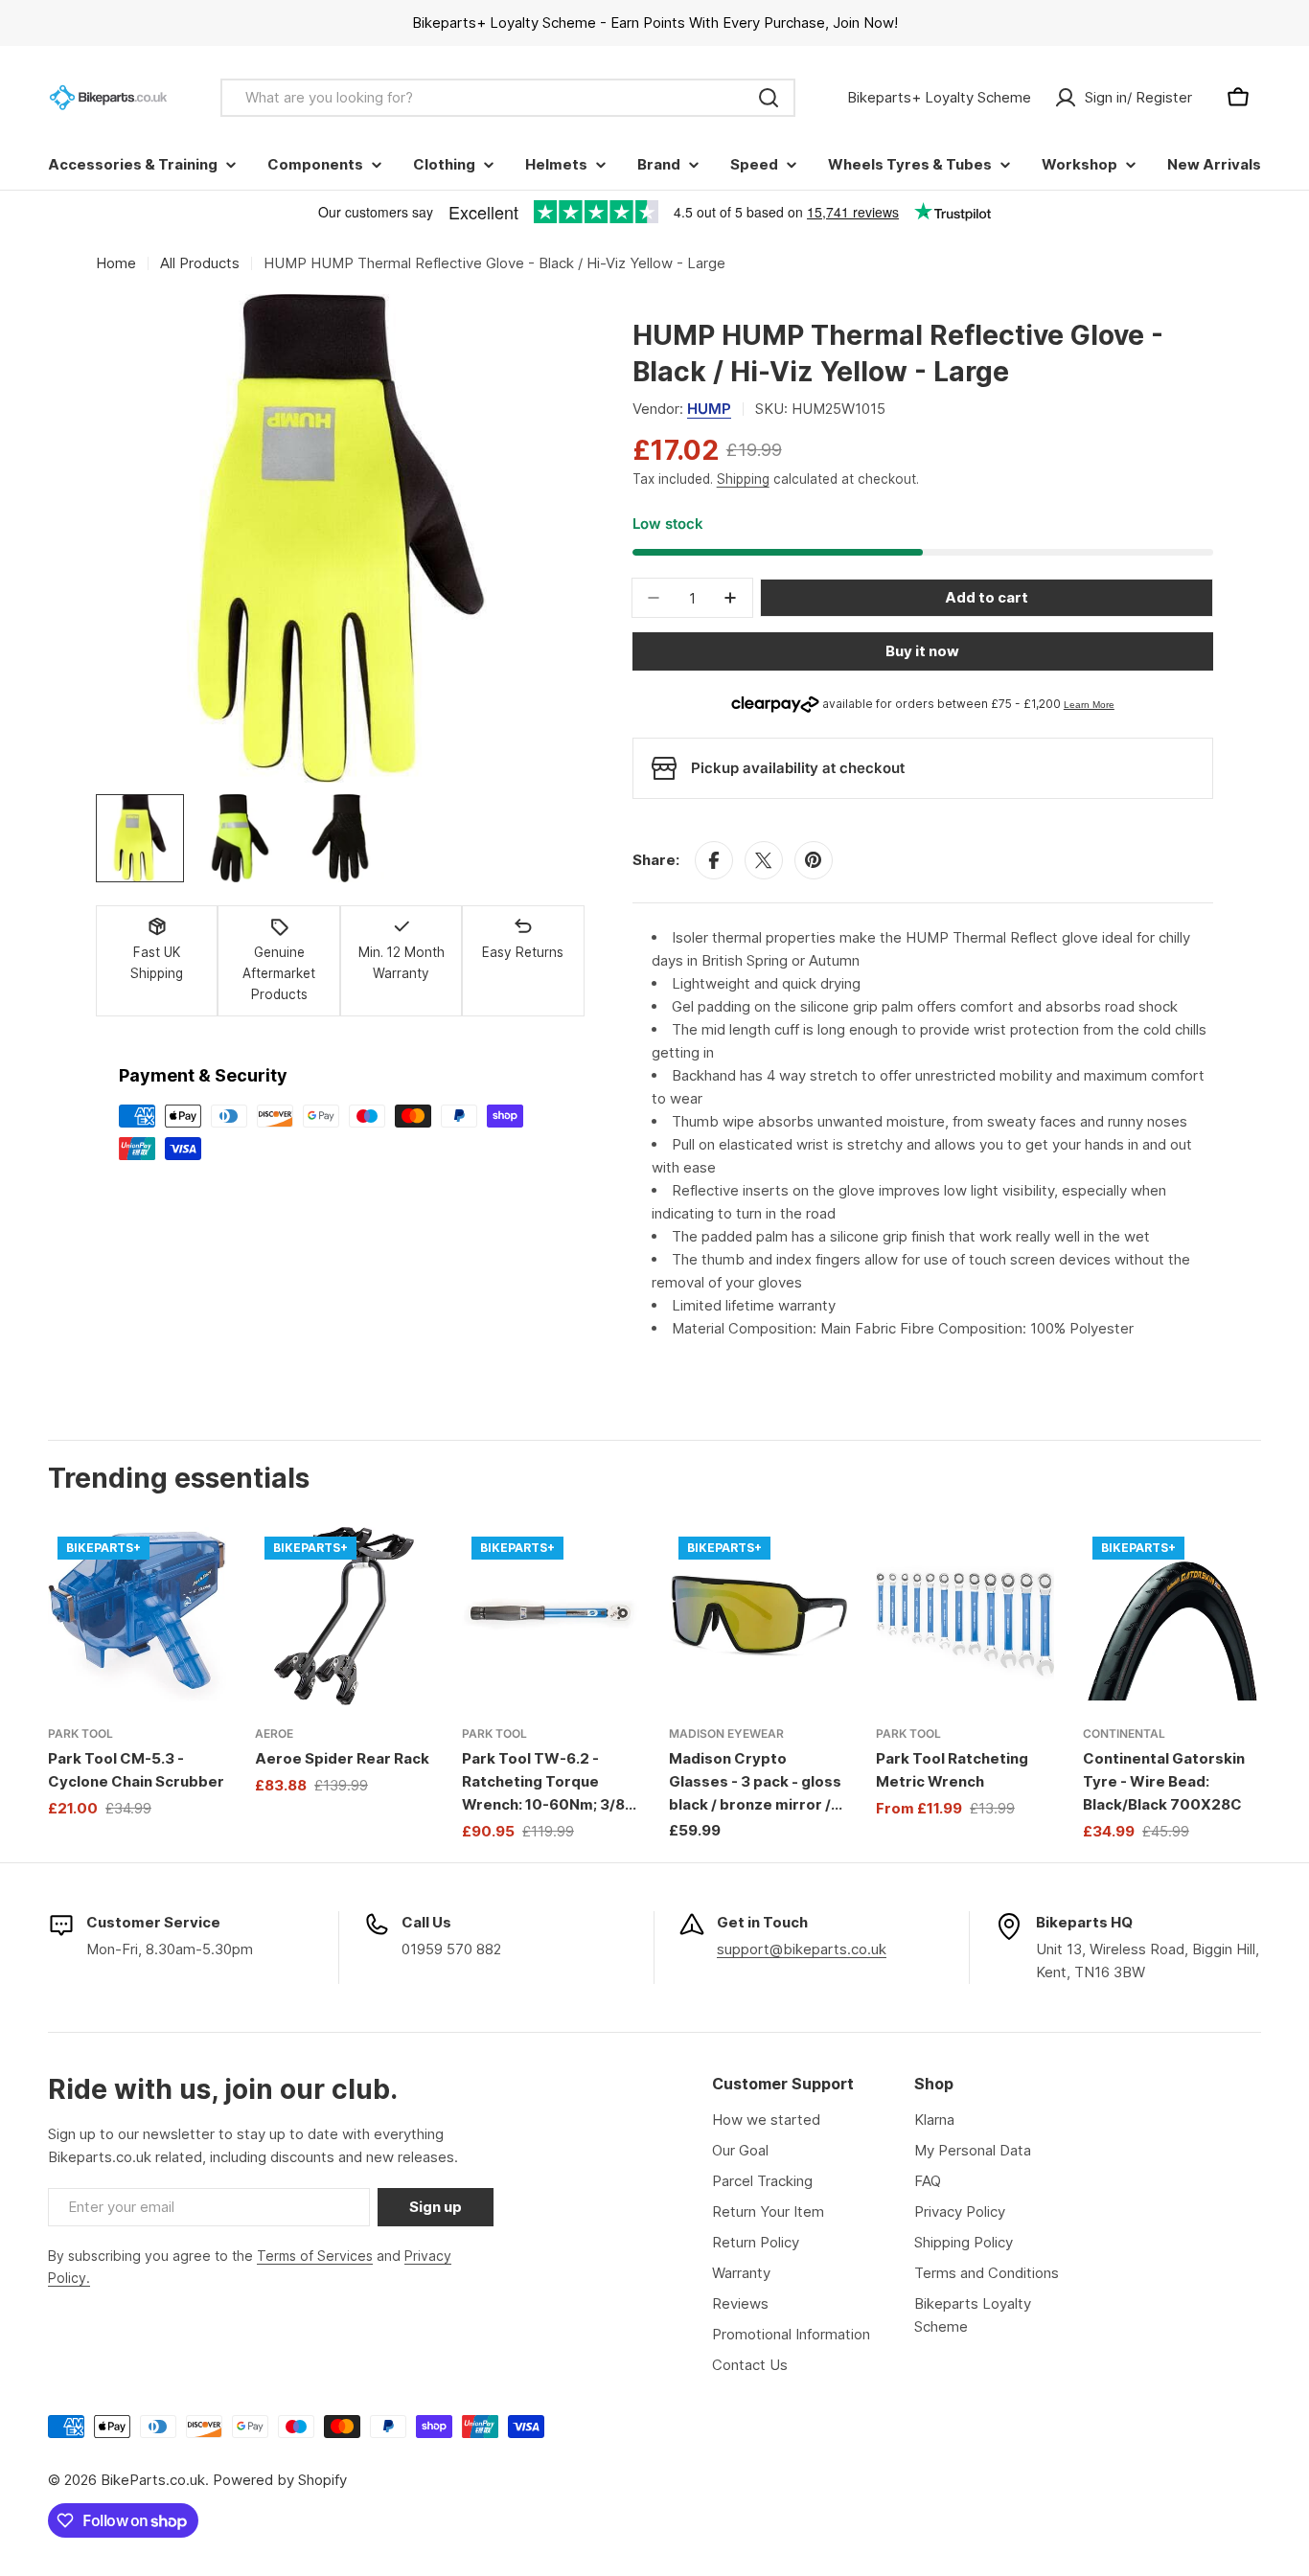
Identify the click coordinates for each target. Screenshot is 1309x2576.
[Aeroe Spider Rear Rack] (344, 1616)
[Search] (769, 98)
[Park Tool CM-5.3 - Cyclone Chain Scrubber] (137, 1616)
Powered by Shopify (280, 2480)
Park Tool (80, 1733)
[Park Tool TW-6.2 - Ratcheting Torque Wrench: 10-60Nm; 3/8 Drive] (551, 1616)
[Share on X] (764, 860)
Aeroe (274, 1733)
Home (116, 263)
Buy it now (922, 651)
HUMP (709, 409)
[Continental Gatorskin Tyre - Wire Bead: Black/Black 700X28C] (1172, 1616)
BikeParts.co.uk (153, 2480)
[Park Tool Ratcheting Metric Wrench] (965, 1616)
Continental (1124, 1733)
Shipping (743, 479)
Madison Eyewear (726, 1733)
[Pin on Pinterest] (814, 860)
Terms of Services (315, 2256)
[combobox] (508, 98)
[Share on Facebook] (714, 860)
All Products (200, 263)
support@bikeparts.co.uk (802, 1949)
